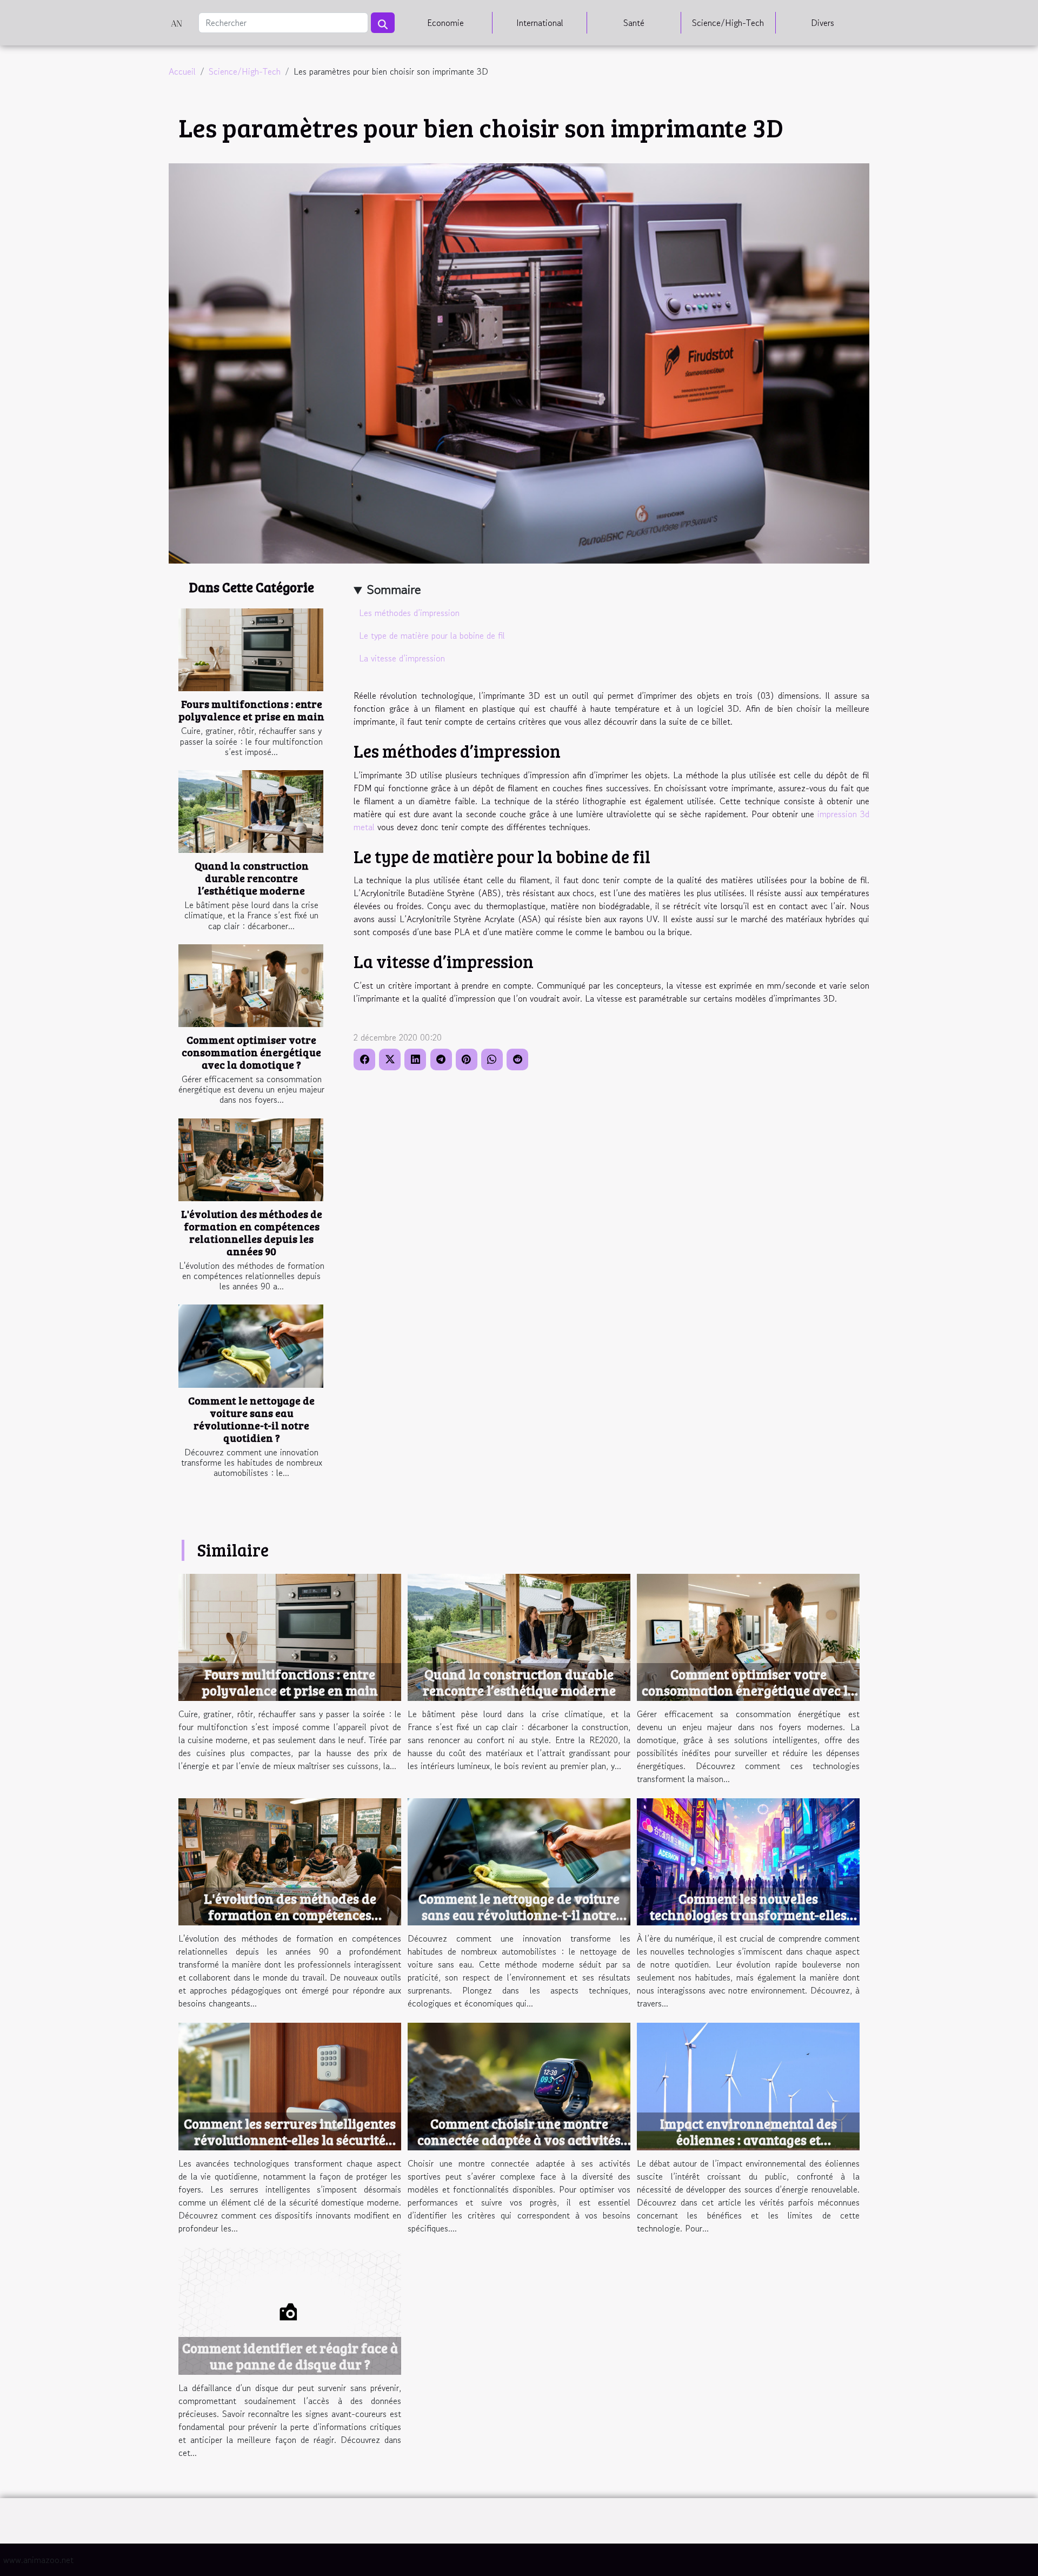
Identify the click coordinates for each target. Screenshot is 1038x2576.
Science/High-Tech (728, 23)
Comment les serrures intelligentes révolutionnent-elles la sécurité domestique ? (290, 2140)
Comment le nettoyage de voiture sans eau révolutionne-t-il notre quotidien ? (251, 1419)
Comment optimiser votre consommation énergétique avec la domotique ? (251, 1052)
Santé (634, 23)
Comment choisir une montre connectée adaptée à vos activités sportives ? (519, 2140)
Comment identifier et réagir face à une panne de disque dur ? (290, 2356)
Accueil (182, 71)
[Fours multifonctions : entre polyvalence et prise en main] (251, 650)
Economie (445, 23)
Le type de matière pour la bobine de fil (432, 635)
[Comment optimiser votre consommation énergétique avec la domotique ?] (251, 986)
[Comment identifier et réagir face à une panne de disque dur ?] (290, 2310)
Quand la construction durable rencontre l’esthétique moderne (252, 878)
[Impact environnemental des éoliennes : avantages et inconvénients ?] (748, 2085)
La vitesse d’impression (402, 658)
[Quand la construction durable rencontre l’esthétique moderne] (251, 812)
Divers (823, 23)
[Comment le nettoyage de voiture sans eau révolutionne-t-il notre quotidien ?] (251, 1346)
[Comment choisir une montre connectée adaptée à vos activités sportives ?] (519, 2085)
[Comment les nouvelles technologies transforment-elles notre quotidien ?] (748, 1860)
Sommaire (394, 589)
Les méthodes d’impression (409, 613)
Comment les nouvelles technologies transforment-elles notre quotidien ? (748, 1915)
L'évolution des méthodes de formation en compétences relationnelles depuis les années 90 (252, 1232)
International (540, 23)
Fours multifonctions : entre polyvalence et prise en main (251, 710)
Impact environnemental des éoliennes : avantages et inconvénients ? (748, 2140)
